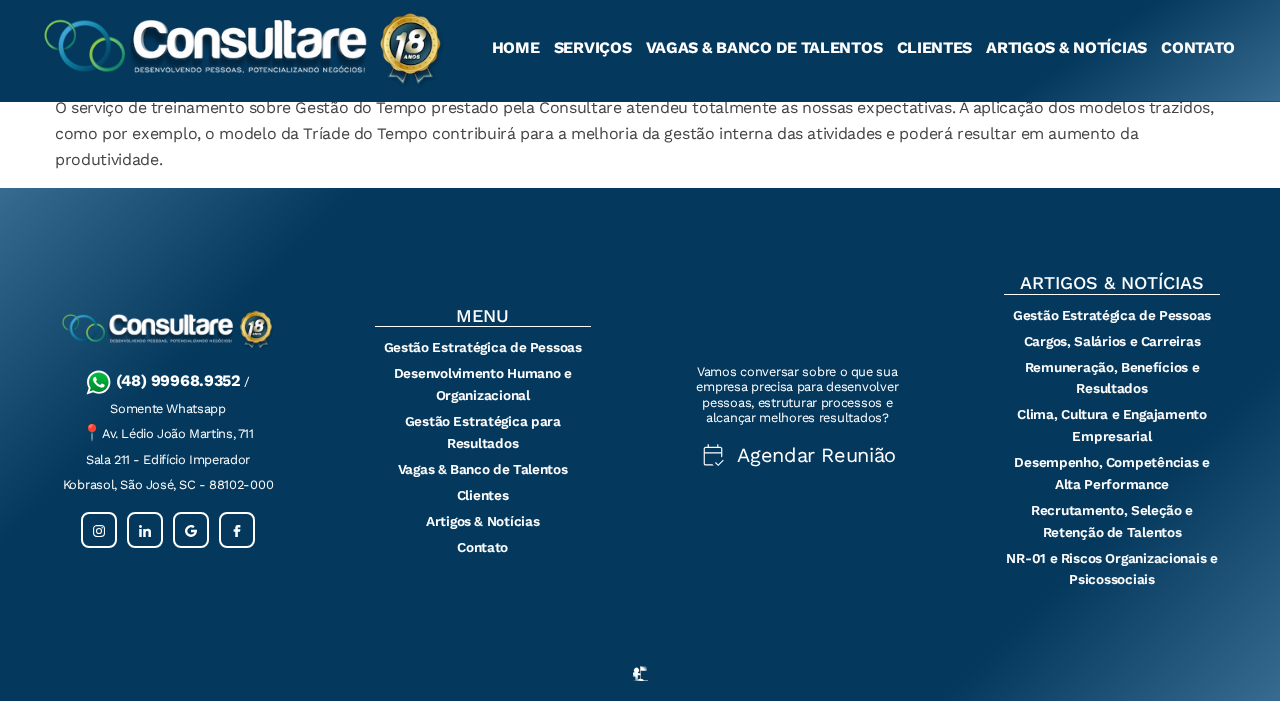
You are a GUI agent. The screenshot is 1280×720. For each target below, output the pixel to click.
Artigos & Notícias (1066, 47)
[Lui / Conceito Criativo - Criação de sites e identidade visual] (640, 682)
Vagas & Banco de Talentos (764, 47)
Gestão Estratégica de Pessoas (483, 347)
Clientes (934, 47)
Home (516, 47)
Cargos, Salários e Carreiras (1112, 341)
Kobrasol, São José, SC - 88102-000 (168, 484)
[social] (99, 530)
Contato (1198, 47)
